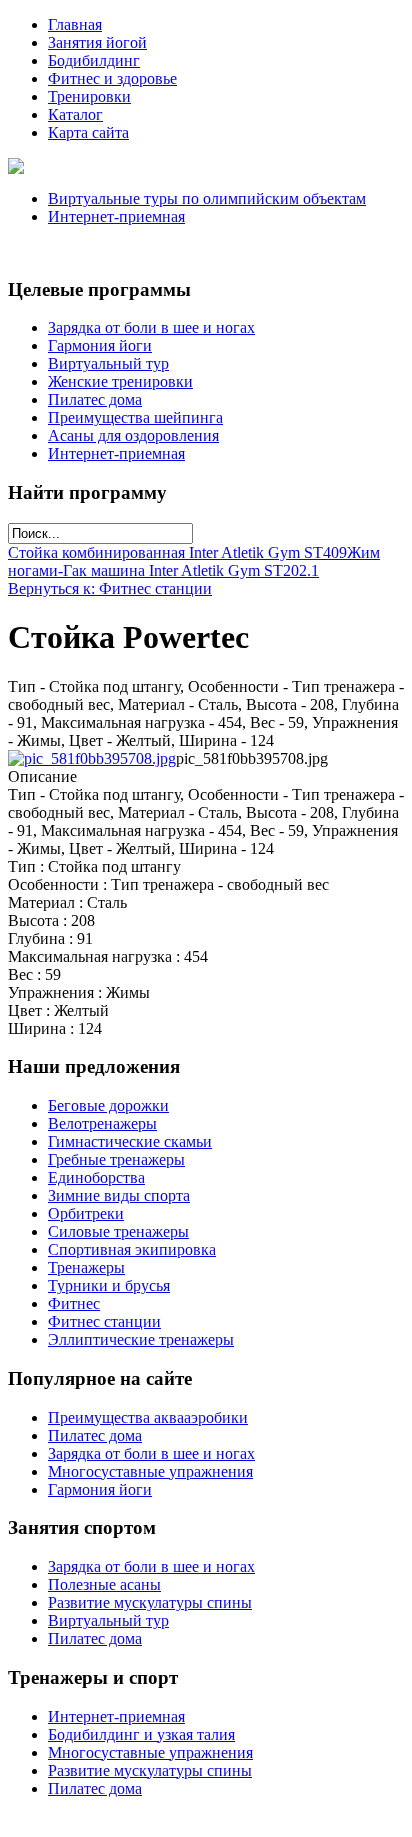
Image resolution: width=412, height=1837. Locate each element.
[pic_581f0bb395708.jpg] (92, 758)
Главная (75, 24)
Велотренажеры (102, 1123)
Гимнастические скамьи (130, 1141)
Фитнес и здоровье (112, 78)
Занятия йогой (97, 42)
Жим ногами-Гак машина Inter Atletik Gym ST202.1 (194, 561)
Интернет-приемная (116, 216)
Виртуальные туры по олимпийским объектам (207, 198)
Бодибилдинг (94, 60)
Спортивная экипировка (132, 1249)
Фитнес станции (104, 1321)
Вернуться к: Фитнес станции (110, 588)
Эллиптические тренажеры (141, 1339)
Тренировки (89, 96)
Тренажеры (86, 1267)
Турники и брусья (109, 1285)
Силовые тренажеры (118, 1231)
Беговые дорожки (108, 1105)
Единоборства (96, 1177)
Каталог (75, 114)
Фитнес (74, 1303)
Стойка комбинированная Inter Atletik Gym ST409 (177, 552)
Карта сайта (88, 132)
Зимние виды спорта (119, 1195)
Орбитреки (86, 1213)
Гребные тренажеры (116, 1159)
